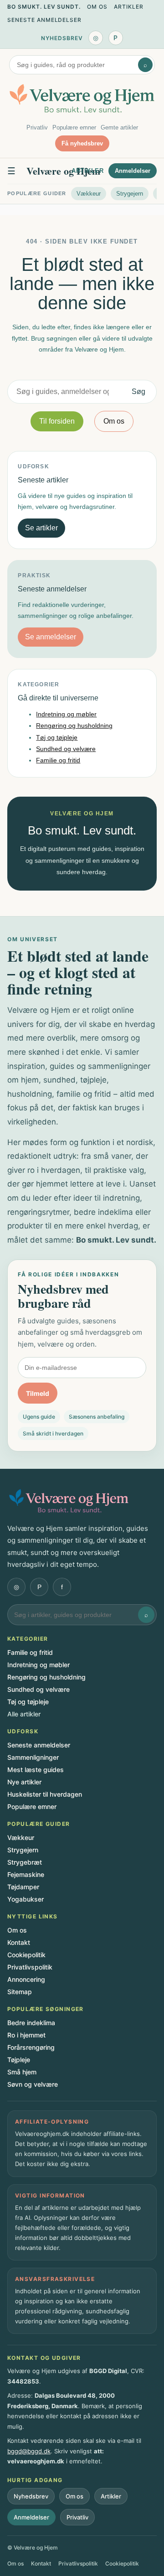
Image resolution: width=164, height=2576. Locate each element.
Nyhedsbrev (62, 38)
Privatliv (37, 127)
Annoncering (26, 1979)
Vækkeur (89, 194)
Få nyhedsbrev (82, 143)
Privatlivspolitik (30, 1967)
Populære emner (74, 127)
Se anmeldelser (51, 637)
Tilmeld (38, 1393)
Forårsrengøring (31, 2047)
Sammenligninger (33, 1757)
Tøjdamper (23, 1887)
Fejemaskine (26, 1874)
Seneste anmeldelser (44, 20)
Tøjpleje (19, 2060)
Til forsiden (57, 421)
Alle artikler (24, 1714)
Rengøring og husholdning (74, 726)
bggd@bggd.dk (29, 2451)
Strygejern (130, 194)
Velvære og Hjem (63, 171)
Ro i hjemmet (26, 2035)
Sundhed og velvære (66, 749)
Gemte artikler (119, 127)
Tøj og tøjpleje (57, 737)
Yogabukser (26, 1899)
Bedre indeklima (31, 2023)
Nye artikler (24, 1782)
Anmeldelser (133, 171)
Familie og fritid (58, 760)
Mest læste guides (36, 1770)
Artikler (129, 7)
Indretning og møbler (66, 714)
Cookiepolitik (26, 1955)
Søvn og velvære (33, 2084)
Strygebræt (25, 1862)
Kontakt (19, 1942)
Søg (138, 391)
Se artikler (41, 528)
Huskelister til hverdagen (45, 1794)
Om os (97, 7)
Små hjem (22, 2072)
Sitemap (20, 1992)
